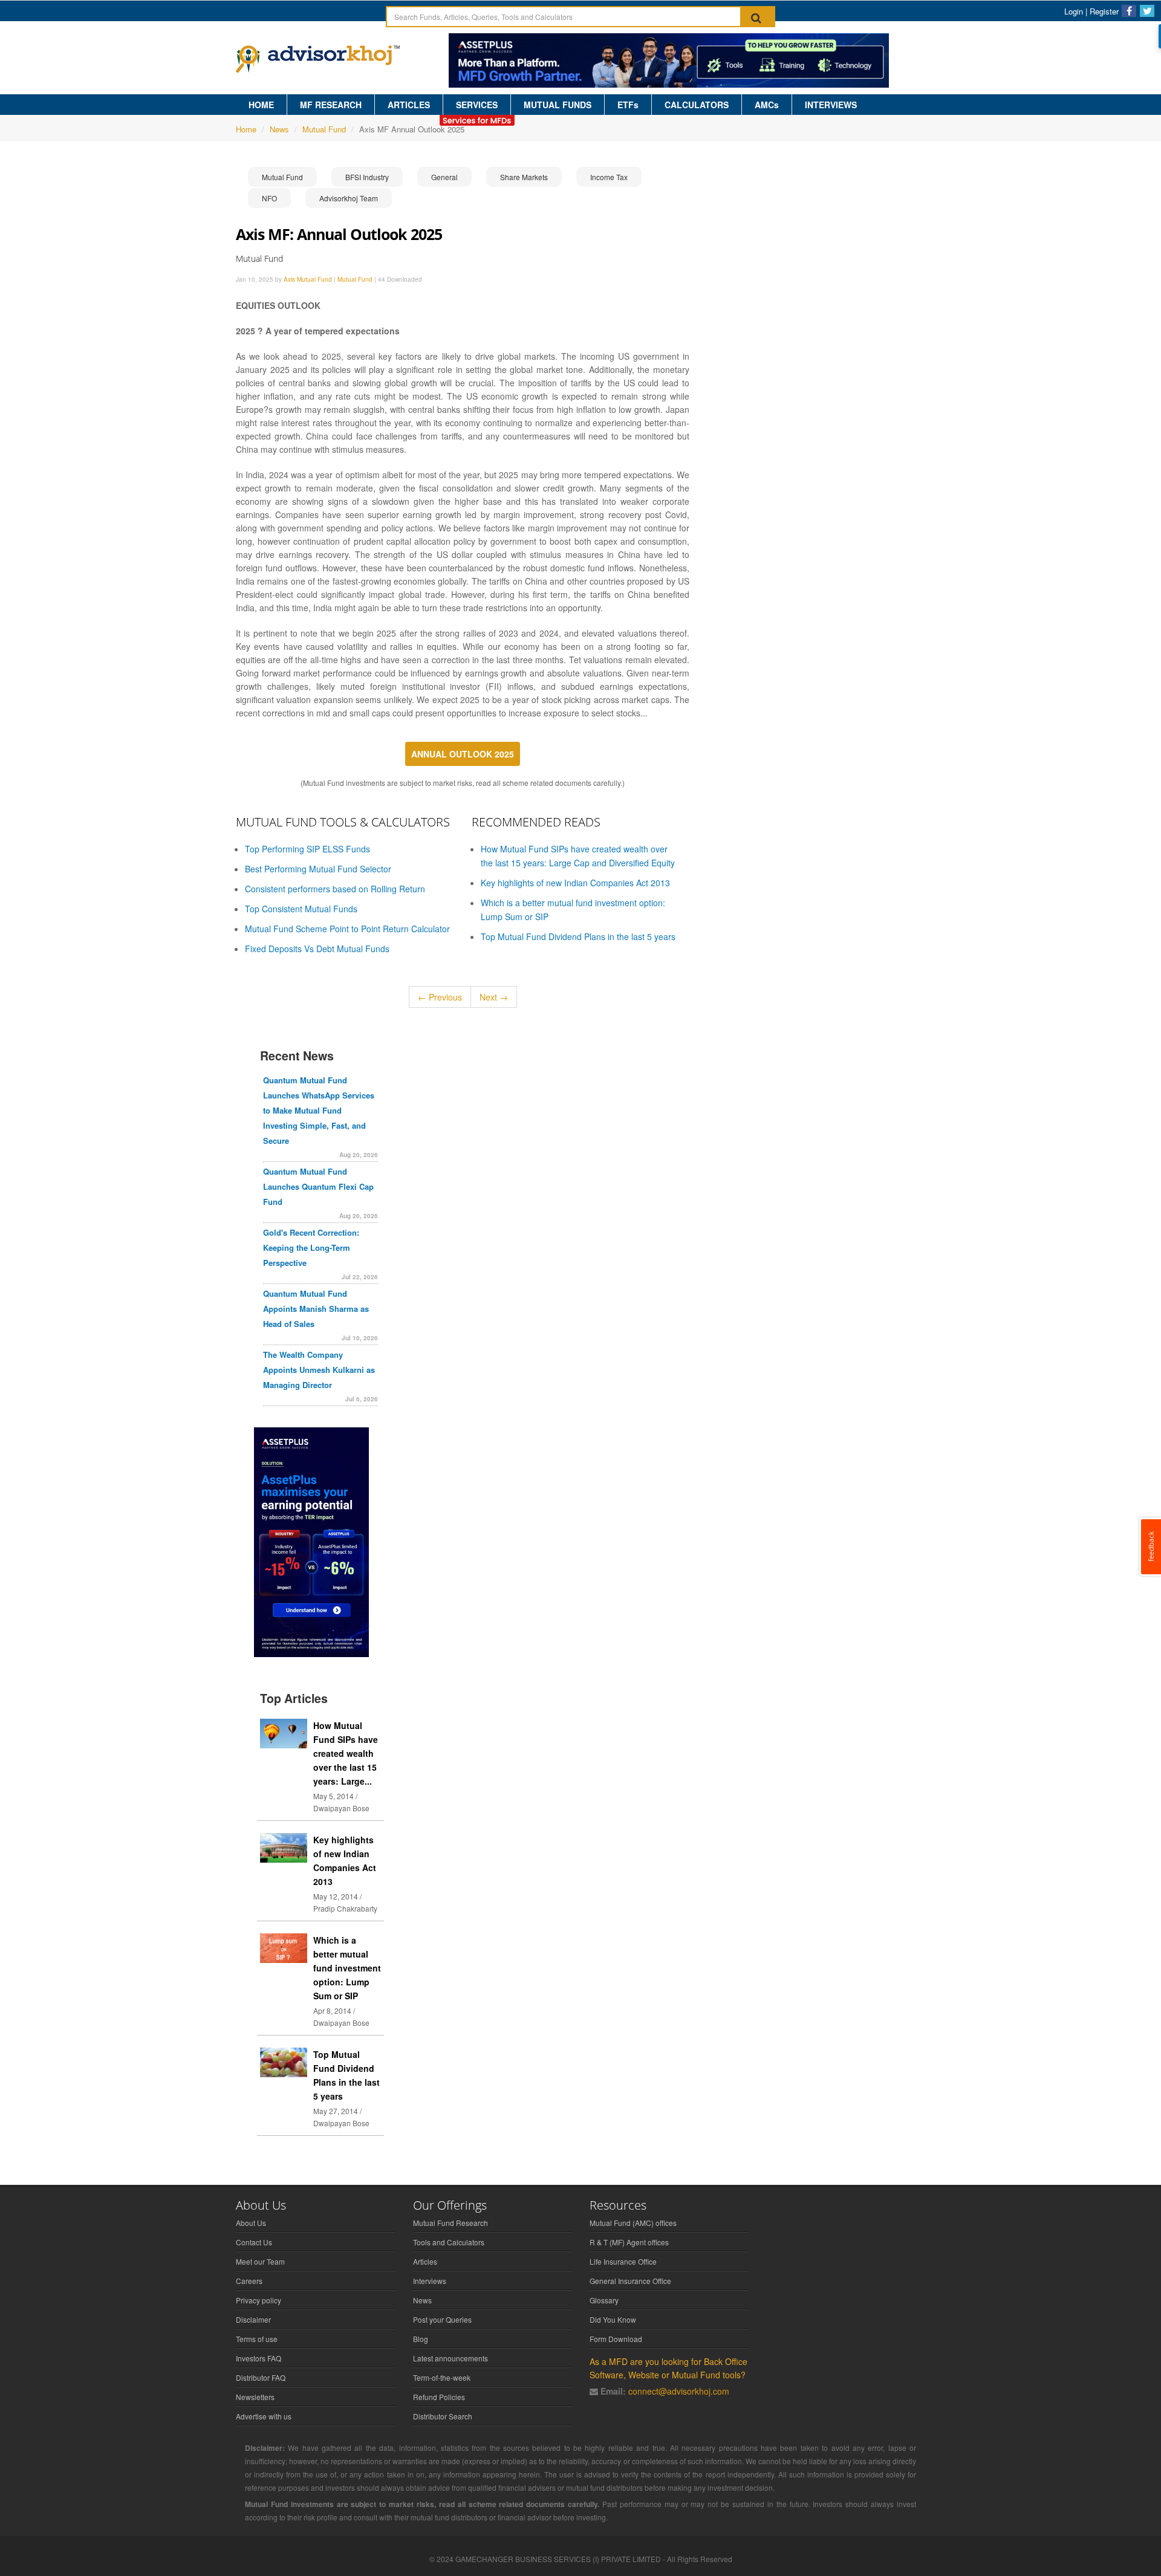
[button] (580, 1226)
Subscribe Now (580, 1345)
